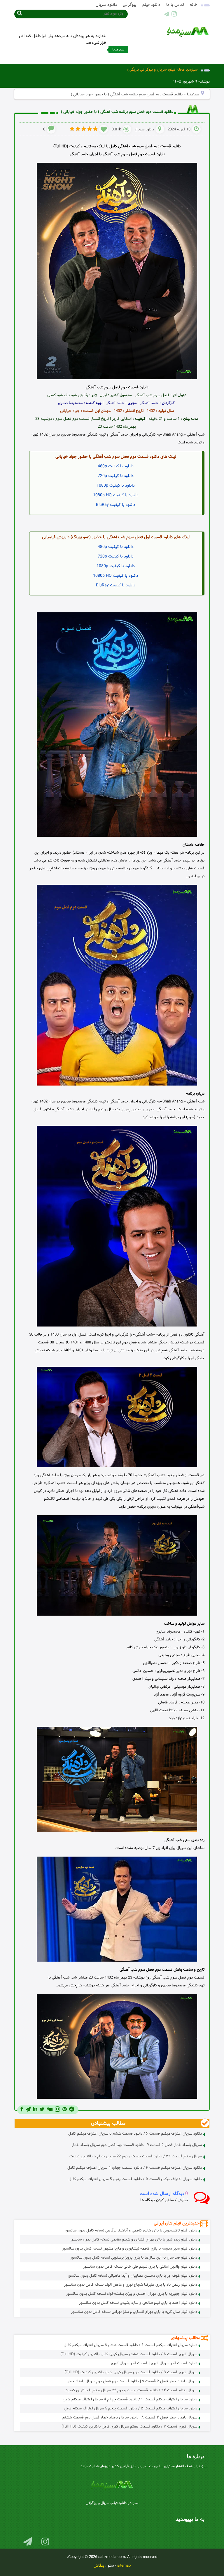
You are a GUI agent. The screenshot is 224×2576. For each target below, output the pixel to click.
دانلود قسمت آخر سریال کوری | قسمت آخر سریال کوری (154, 2363)
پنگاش (99, 2566)
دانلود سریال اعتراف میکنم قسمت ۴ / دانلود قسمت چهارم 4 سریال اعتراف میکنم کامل (135, 2168)
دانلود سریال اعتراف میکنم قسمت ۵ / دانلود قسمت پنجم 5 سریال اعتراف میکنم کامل (135, 2179)
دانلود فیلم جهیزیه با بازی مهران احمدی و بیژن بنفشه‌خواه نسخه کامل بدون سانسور (132, 2294)
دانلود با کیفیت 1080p (116, 486)
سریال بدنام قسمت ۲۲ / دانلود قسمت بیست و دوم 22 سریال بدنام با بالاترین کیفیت (136, 2156)
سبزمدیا (193, 95)
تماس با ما (175, 5)
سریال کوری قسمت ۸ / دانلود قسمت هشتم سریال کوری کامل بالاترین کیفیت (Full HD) (129, 2354)
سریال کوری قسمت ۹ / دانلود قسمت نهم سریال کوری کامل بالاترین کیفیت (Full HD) (131, 2372)
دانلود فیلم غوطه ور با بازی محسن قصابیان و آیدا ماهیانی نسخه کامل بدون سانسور (132, 2276)
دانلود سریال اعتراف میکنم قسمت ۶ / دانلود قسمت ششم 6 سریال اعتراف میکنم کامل (135, 2134)
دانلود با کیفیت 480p (116, 466)
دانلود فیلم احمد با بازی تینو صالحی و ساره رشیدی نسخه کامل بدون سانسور (138, 2303)
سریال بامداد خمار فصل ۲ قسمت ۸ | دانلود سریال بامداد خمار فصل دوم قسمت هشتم (130, 2418)
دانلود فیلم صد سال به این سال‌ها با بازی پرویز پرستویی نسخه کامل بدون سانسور (134, 2258)
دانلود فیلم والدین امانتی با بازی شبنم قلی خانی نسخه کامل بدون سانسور (140, 2267)
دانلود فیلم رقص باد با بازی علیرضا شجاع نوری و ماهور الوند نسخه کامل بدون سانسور (131, 2285)
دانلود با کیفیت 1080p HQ (116, 495)
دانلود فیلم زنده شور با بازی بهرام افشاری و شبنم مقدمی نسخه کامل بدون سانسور (134, 2240)
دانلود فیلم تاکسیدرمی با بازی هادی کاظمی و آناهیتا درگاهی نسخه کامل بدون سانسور (131, 2231)
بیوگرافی (130, 5)
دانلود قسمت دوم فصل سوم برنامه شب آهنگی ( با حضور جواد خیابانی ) (117, 112)
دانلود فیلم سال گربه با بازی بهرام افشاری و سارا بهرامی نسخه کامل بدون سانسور (134, 2312)
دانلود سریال (106, 5)
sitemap (124, 2566)
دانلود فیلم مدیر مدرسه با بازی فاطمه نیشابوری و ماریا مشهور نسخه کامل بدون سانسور (130, 2249)
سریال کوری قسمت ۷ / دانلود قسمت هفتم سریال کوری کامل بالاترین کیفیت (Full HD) (129, 2427)
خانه (194, 5)
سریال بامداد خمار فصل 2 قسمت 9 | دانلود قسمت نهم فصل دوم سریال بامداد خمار (137, 2145)
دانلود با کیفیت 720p (116, 476)
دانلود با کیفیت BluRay (116, 505)
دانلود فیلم (151, 5)
